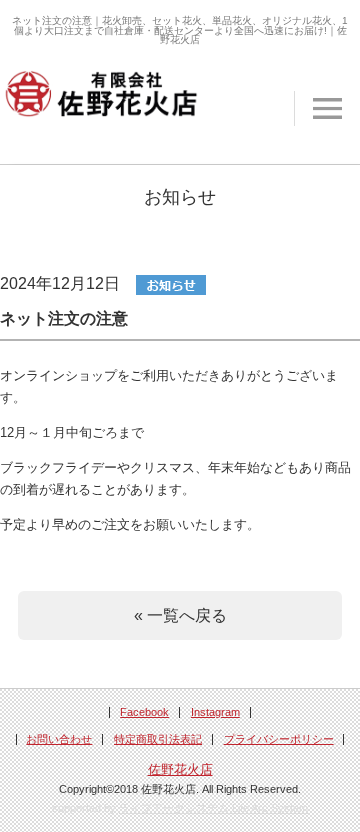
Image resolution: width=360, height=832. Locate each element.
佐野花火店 (180, 770)
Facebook (144, 712)
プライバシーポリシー (279, 739)
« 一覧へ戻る (180, 615)
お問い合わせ (59, 739)
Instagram (215, 712)
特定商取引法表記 (158, 739)
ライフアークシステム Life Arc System (213, 808)
